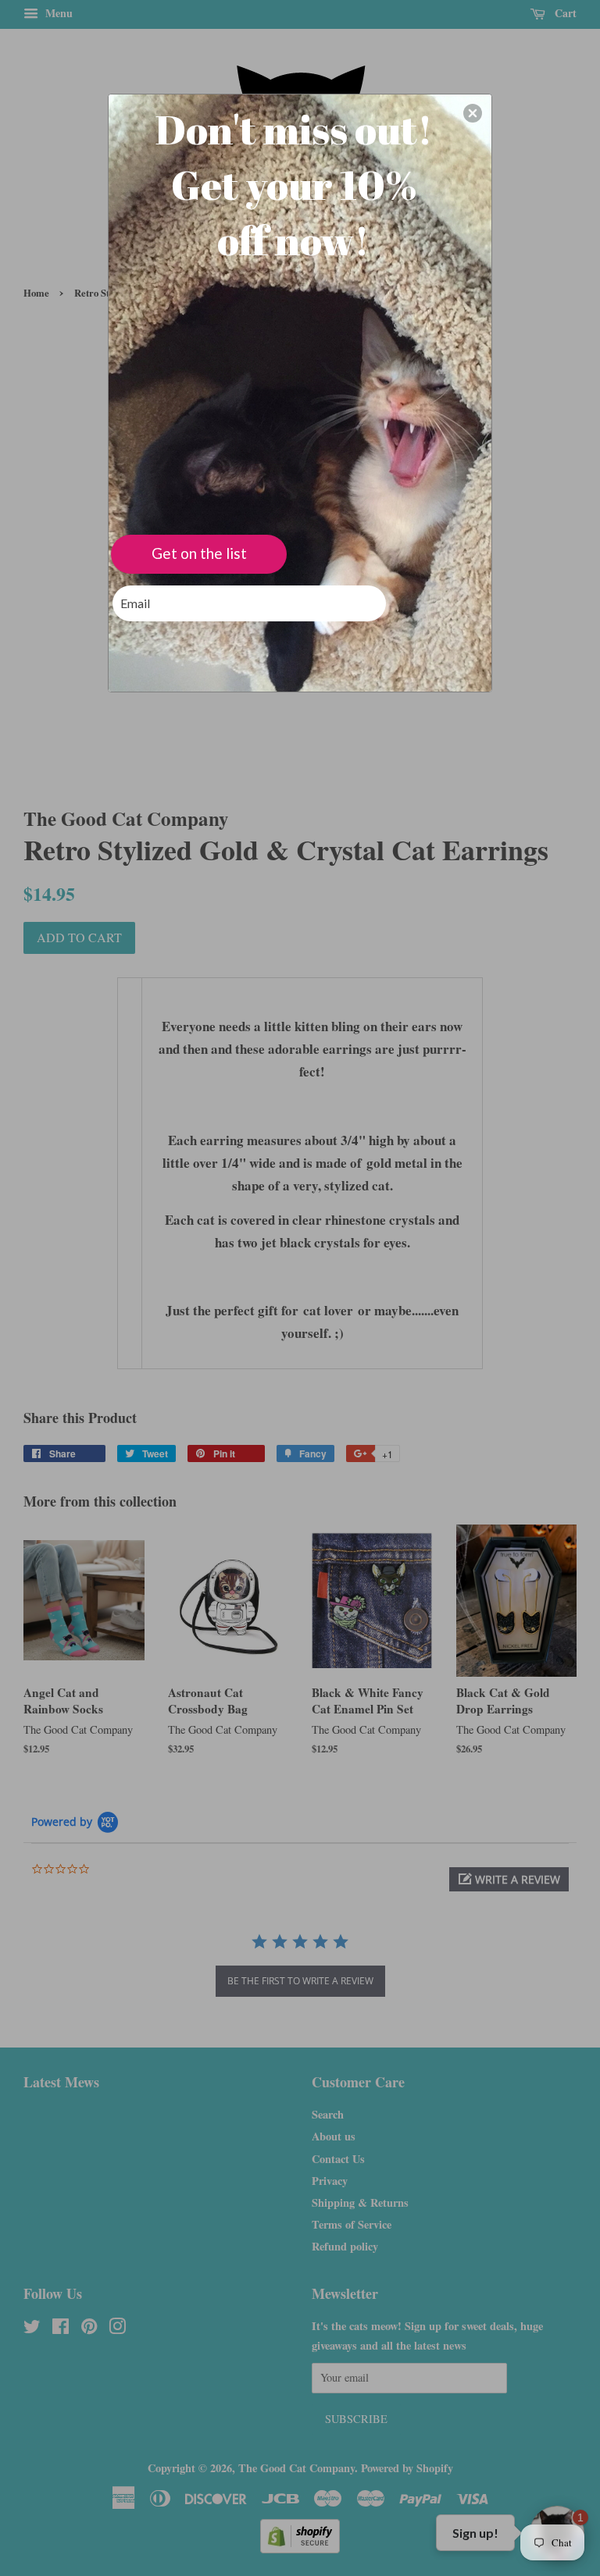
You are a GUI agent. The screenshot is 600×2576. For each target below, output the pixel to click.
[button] (473, 113)
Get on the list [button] (199, 553)
